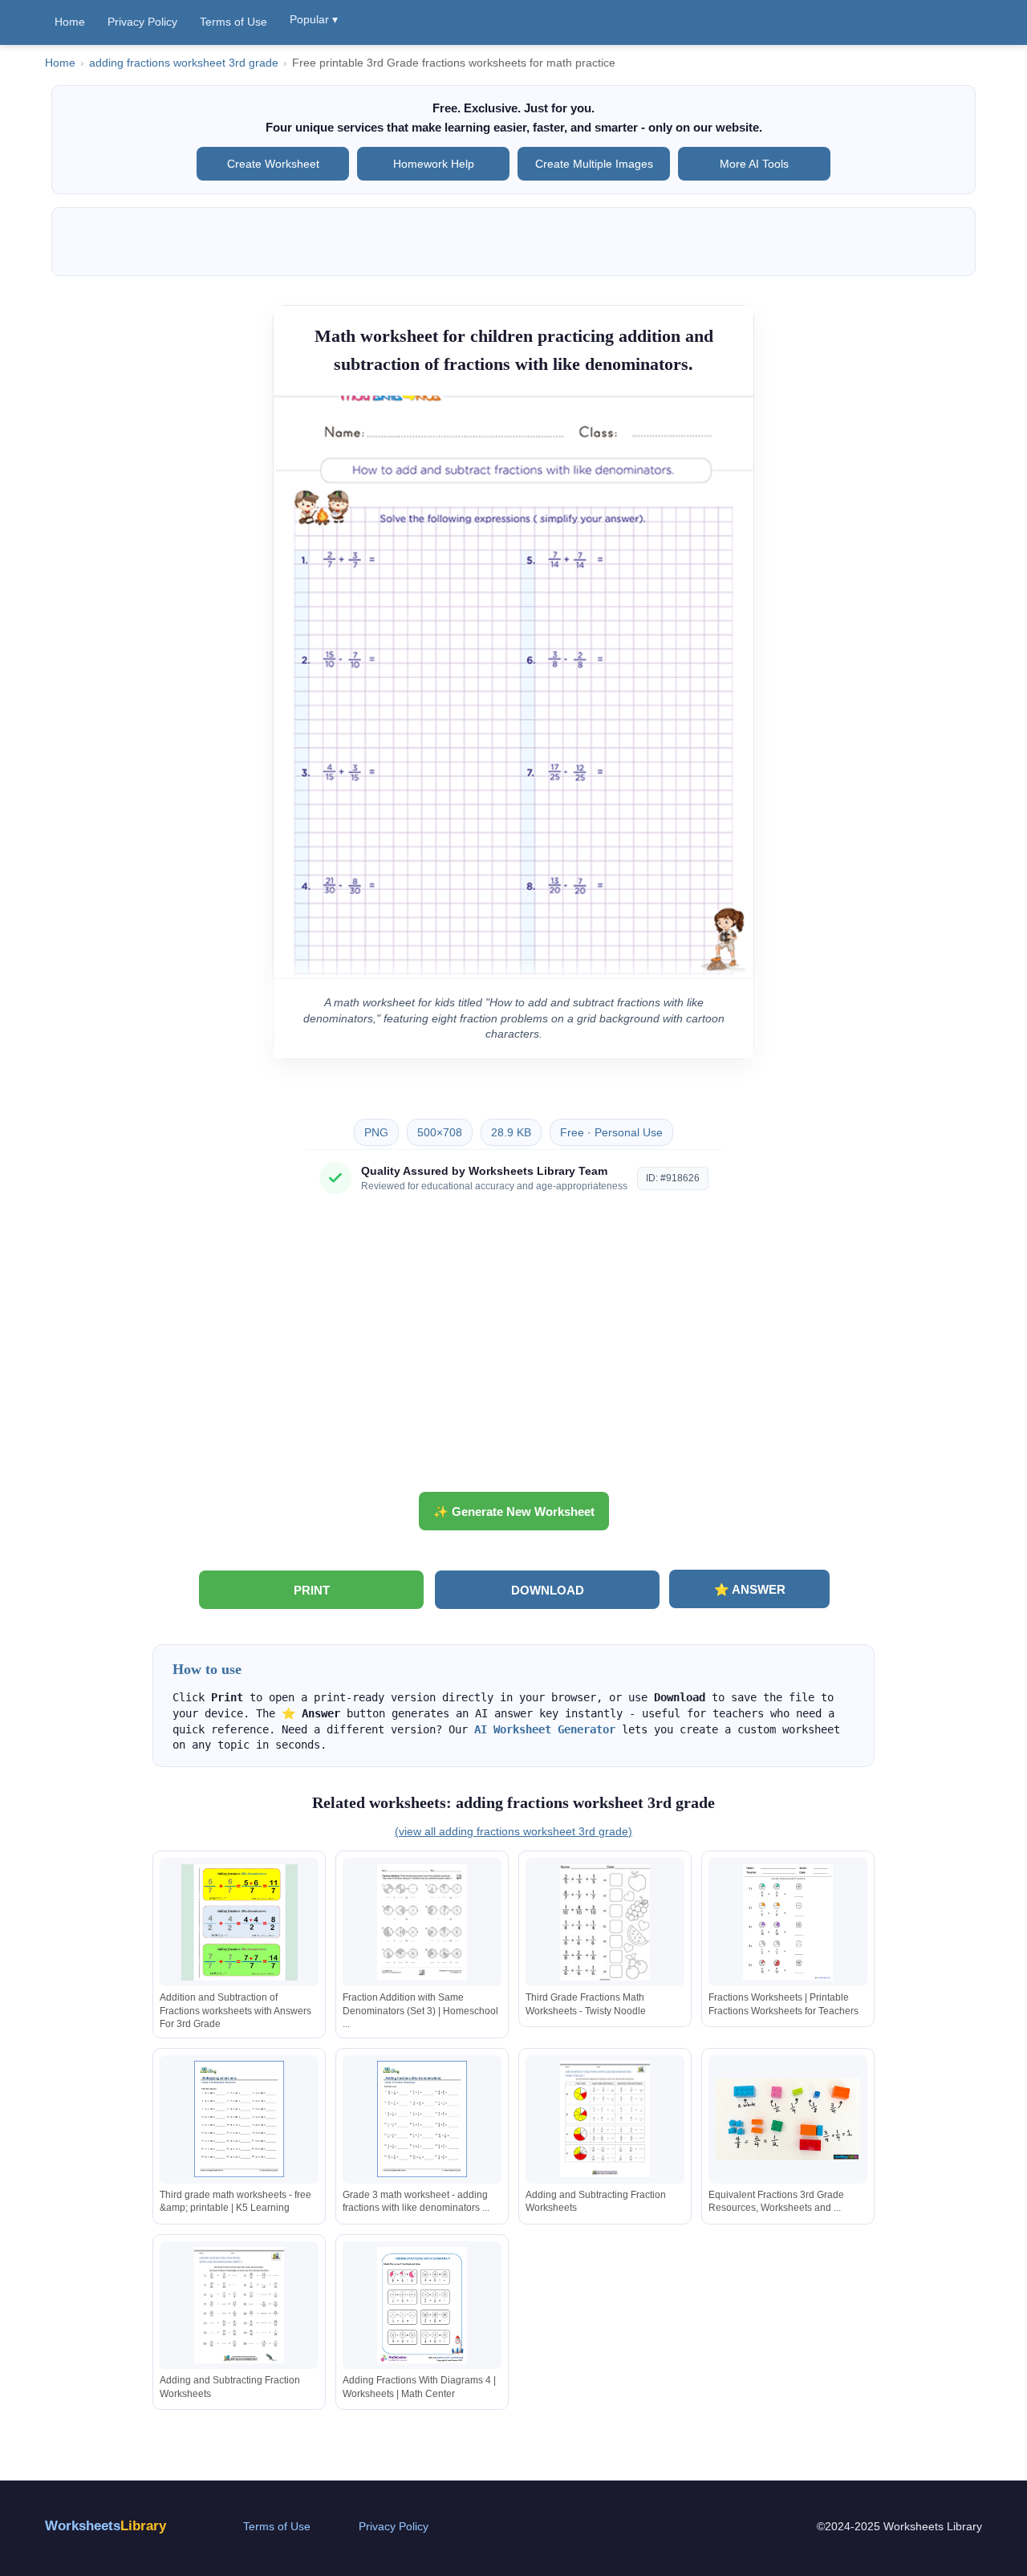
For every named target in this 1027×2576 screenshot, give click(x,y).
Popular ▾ (314, 19)
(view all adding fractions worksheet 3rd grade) (513, 1831)
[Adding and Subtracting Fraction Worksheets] (605, 2119)
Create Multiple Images (594, 164)
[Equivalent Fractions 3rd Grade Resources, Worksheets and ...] (788, 2119)
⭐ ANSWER (750, 1589)
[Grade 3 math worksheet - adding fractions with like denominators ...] (422, 2119)
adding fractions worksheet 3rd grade (184, 63)
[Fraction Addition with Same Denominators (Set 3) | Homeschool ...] (422, 1922)
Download (548, 1590)
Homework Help (434, 164)
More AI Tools (754, 164)
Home (70, 22)
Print (312, 1590)
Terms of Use (233, 22)
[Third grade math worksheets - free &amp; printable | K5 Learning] (239, 2119)
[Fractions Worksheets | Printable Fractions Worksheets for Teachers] (788, 1922)
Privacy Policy (142, 22)
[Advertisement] (513, 1349)
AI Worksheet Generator (545, 1729)
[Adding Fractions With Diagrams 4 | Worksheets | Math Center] (422, 2305)
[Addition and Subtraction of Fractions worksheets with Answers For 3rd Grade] (239, 1922)
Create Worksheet (273, 164)
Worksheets (106, 2526)
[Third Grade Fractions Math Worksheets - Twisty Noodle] (605, 1922)
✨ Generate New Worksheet (514, 1511)
